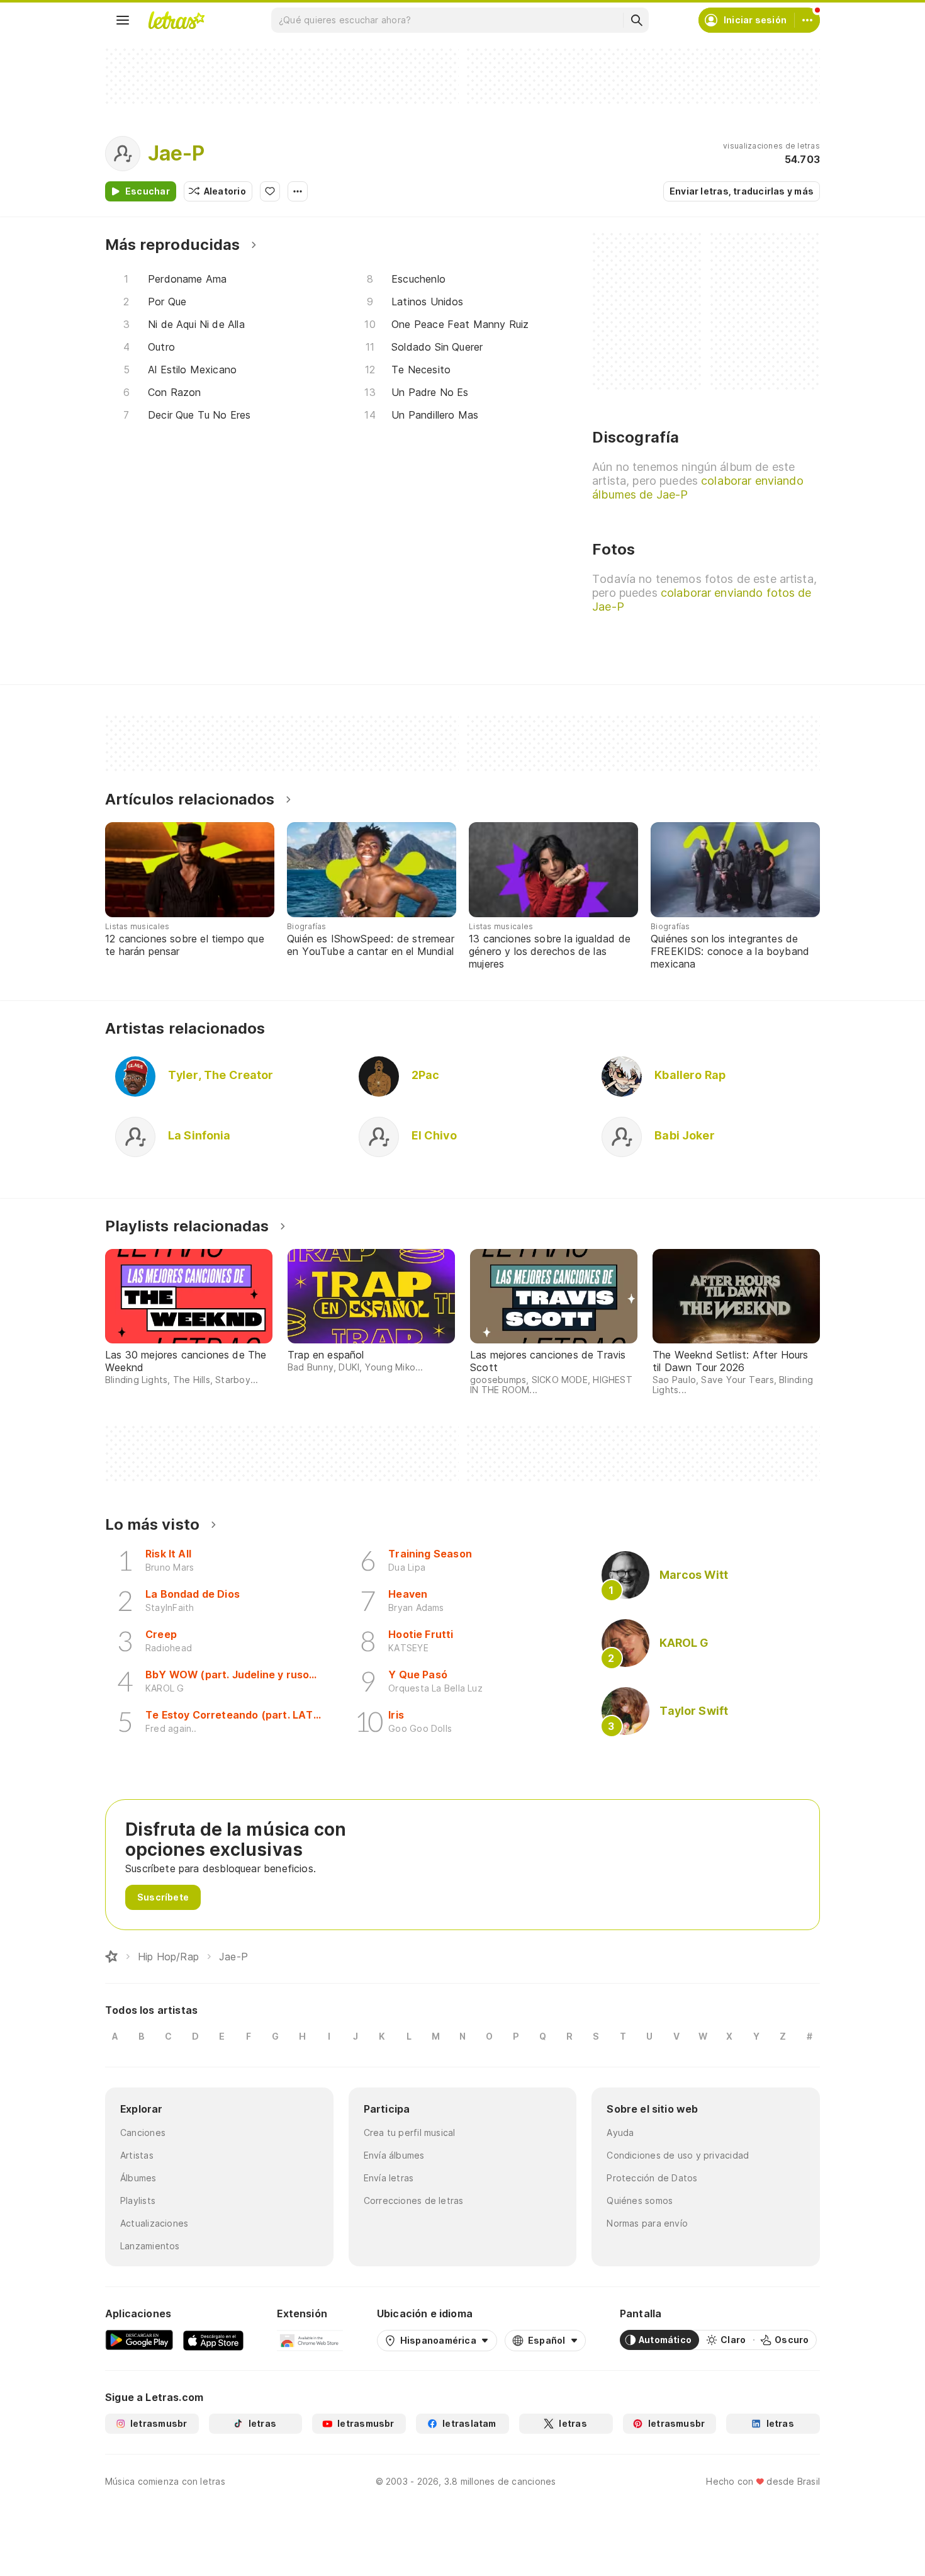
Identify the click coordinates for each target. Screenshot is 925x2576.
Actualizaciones (154, 2223)
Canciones (143, 2133)
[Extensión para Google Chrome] (310, 2340)
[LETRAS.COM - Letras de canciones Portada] (176, 20)
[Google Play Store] (139, 2340)
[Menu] (123, 20)
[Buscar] (636, 20)
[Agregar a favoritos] (270, 191)
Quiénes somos (640, 2200)
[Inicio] (111, 1957)
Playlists (138, 2200)
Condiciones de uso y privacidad (678, 2155)
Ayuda (620, 2133)
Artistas (137, 2155)
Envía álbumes (394, 2155)
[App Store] (213, 2340)
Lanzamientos (150, 2246)
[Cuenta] (807, 20)
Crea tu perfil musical (410, 2133)
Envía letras (389, 2178)
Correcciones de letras (414, 2200)
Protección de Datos (652, 2178)
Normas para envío (647, 2223)
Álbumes (138, 2178)
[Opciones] (298, 191)
